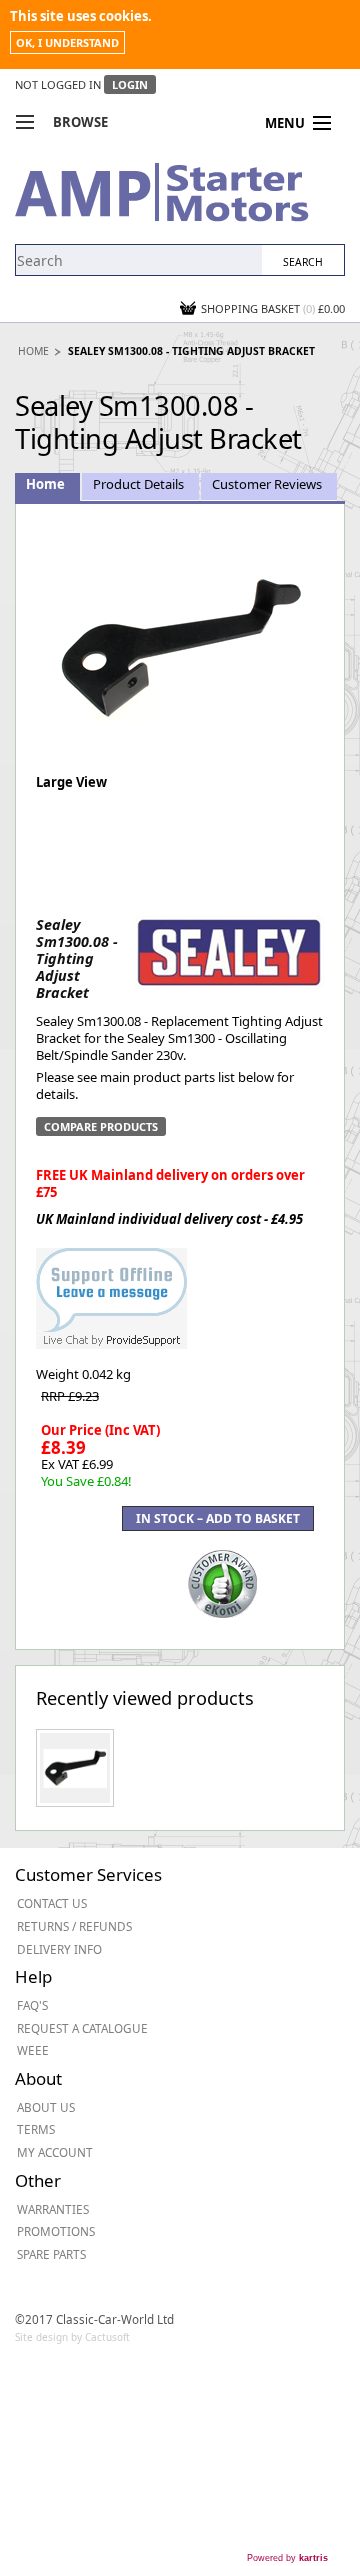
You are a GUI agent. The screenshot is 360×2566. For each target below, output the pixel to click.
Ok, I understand (67, 42)
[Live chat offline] (111, 1288)
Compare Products (101, 1126)
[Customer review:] (223, 1582)
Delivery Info (59, 1949)
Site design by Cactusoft (72, 2337)
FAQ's (32, 2005)
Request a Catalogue (82, 2028)
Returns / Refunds (74, 1926)
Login (130, 84)
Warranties (53, 2209)
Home (33, 351)
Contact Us (52, 1903)
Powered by (287, 2558)
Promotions (56, 2231)
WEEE (33, 2050)
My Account (55, 2152)
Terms (36, 2129)
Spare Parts (51, 2254)
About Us (46, 2107)
